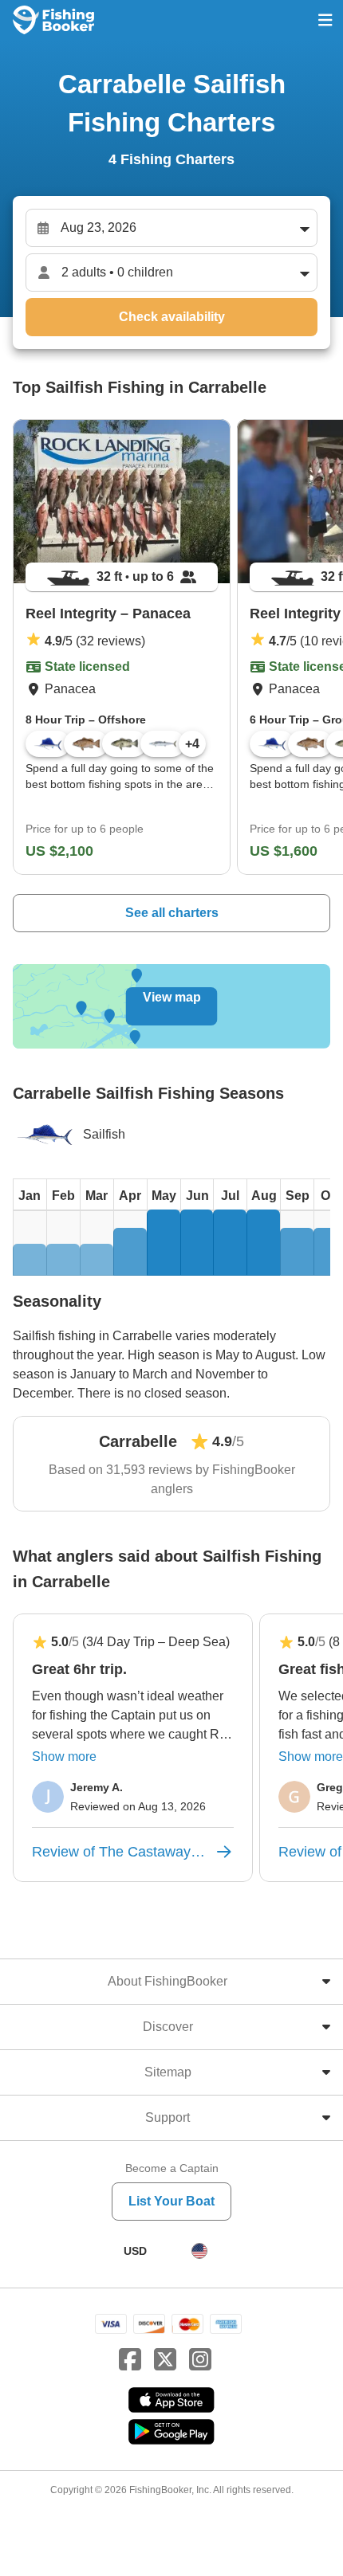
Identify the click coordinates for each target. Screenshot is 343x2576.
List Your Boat (171, 2201)
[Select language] (199, 2251)
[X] (165, 2360)
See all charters (172, 913)
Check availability (172, 317)
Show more (64, 1757)
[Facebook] (130, 2360)
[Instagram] (200, 2360)
